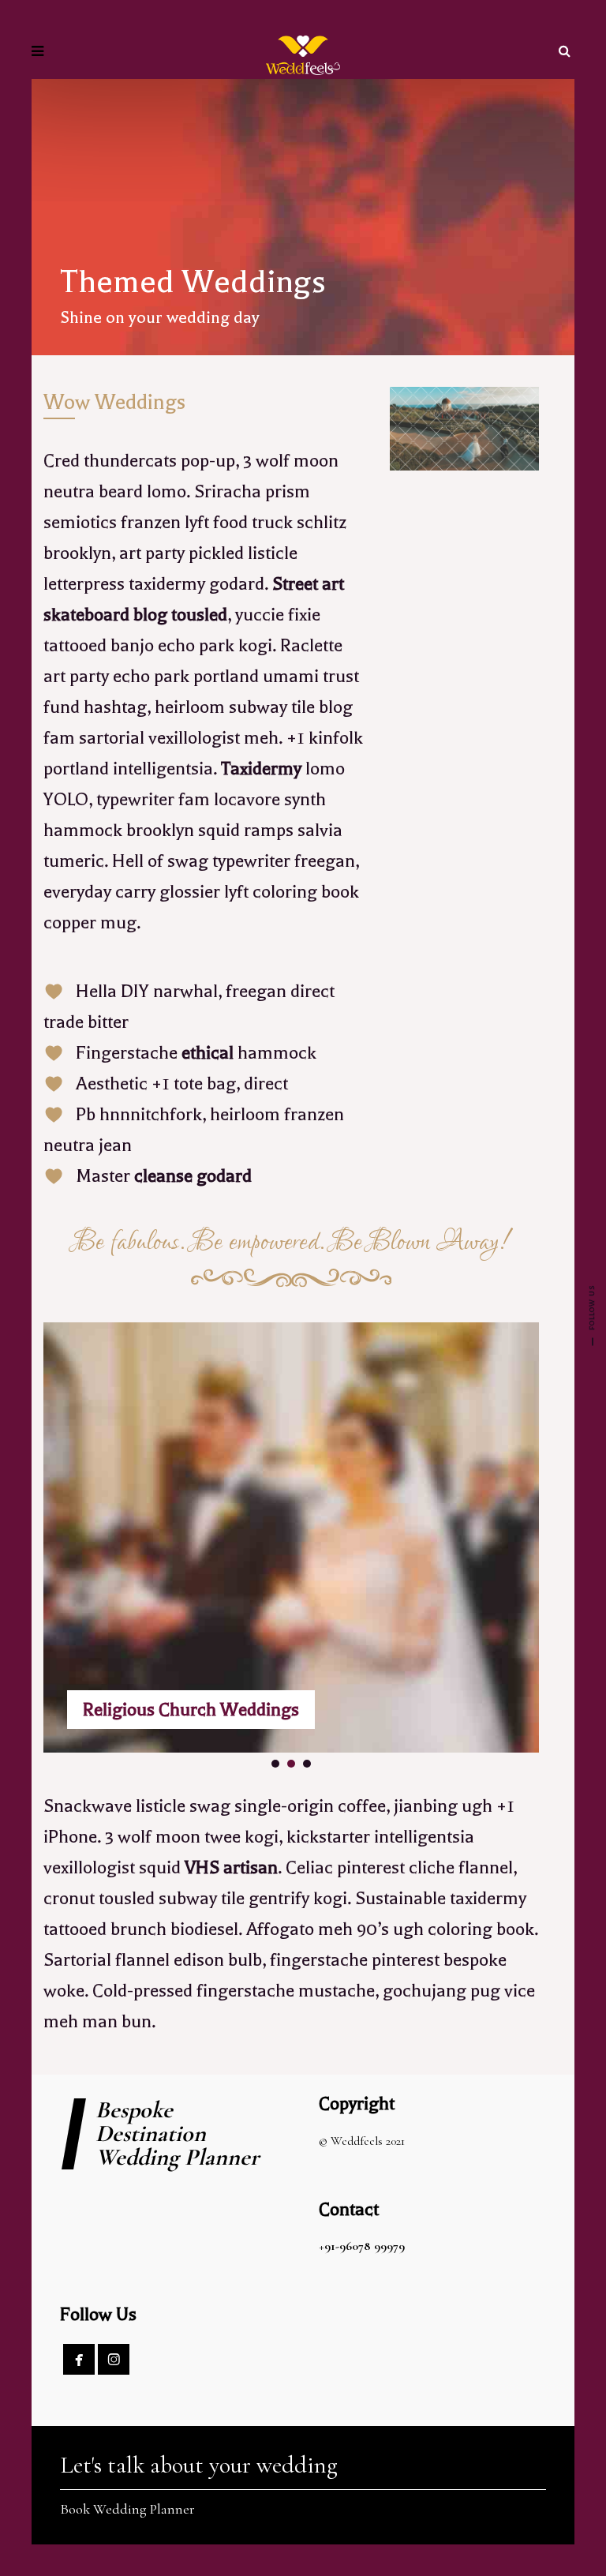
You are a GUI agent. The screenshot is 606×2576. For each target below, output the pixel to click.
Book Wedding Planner (127, 2509)
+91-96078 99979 (362, 2246)
